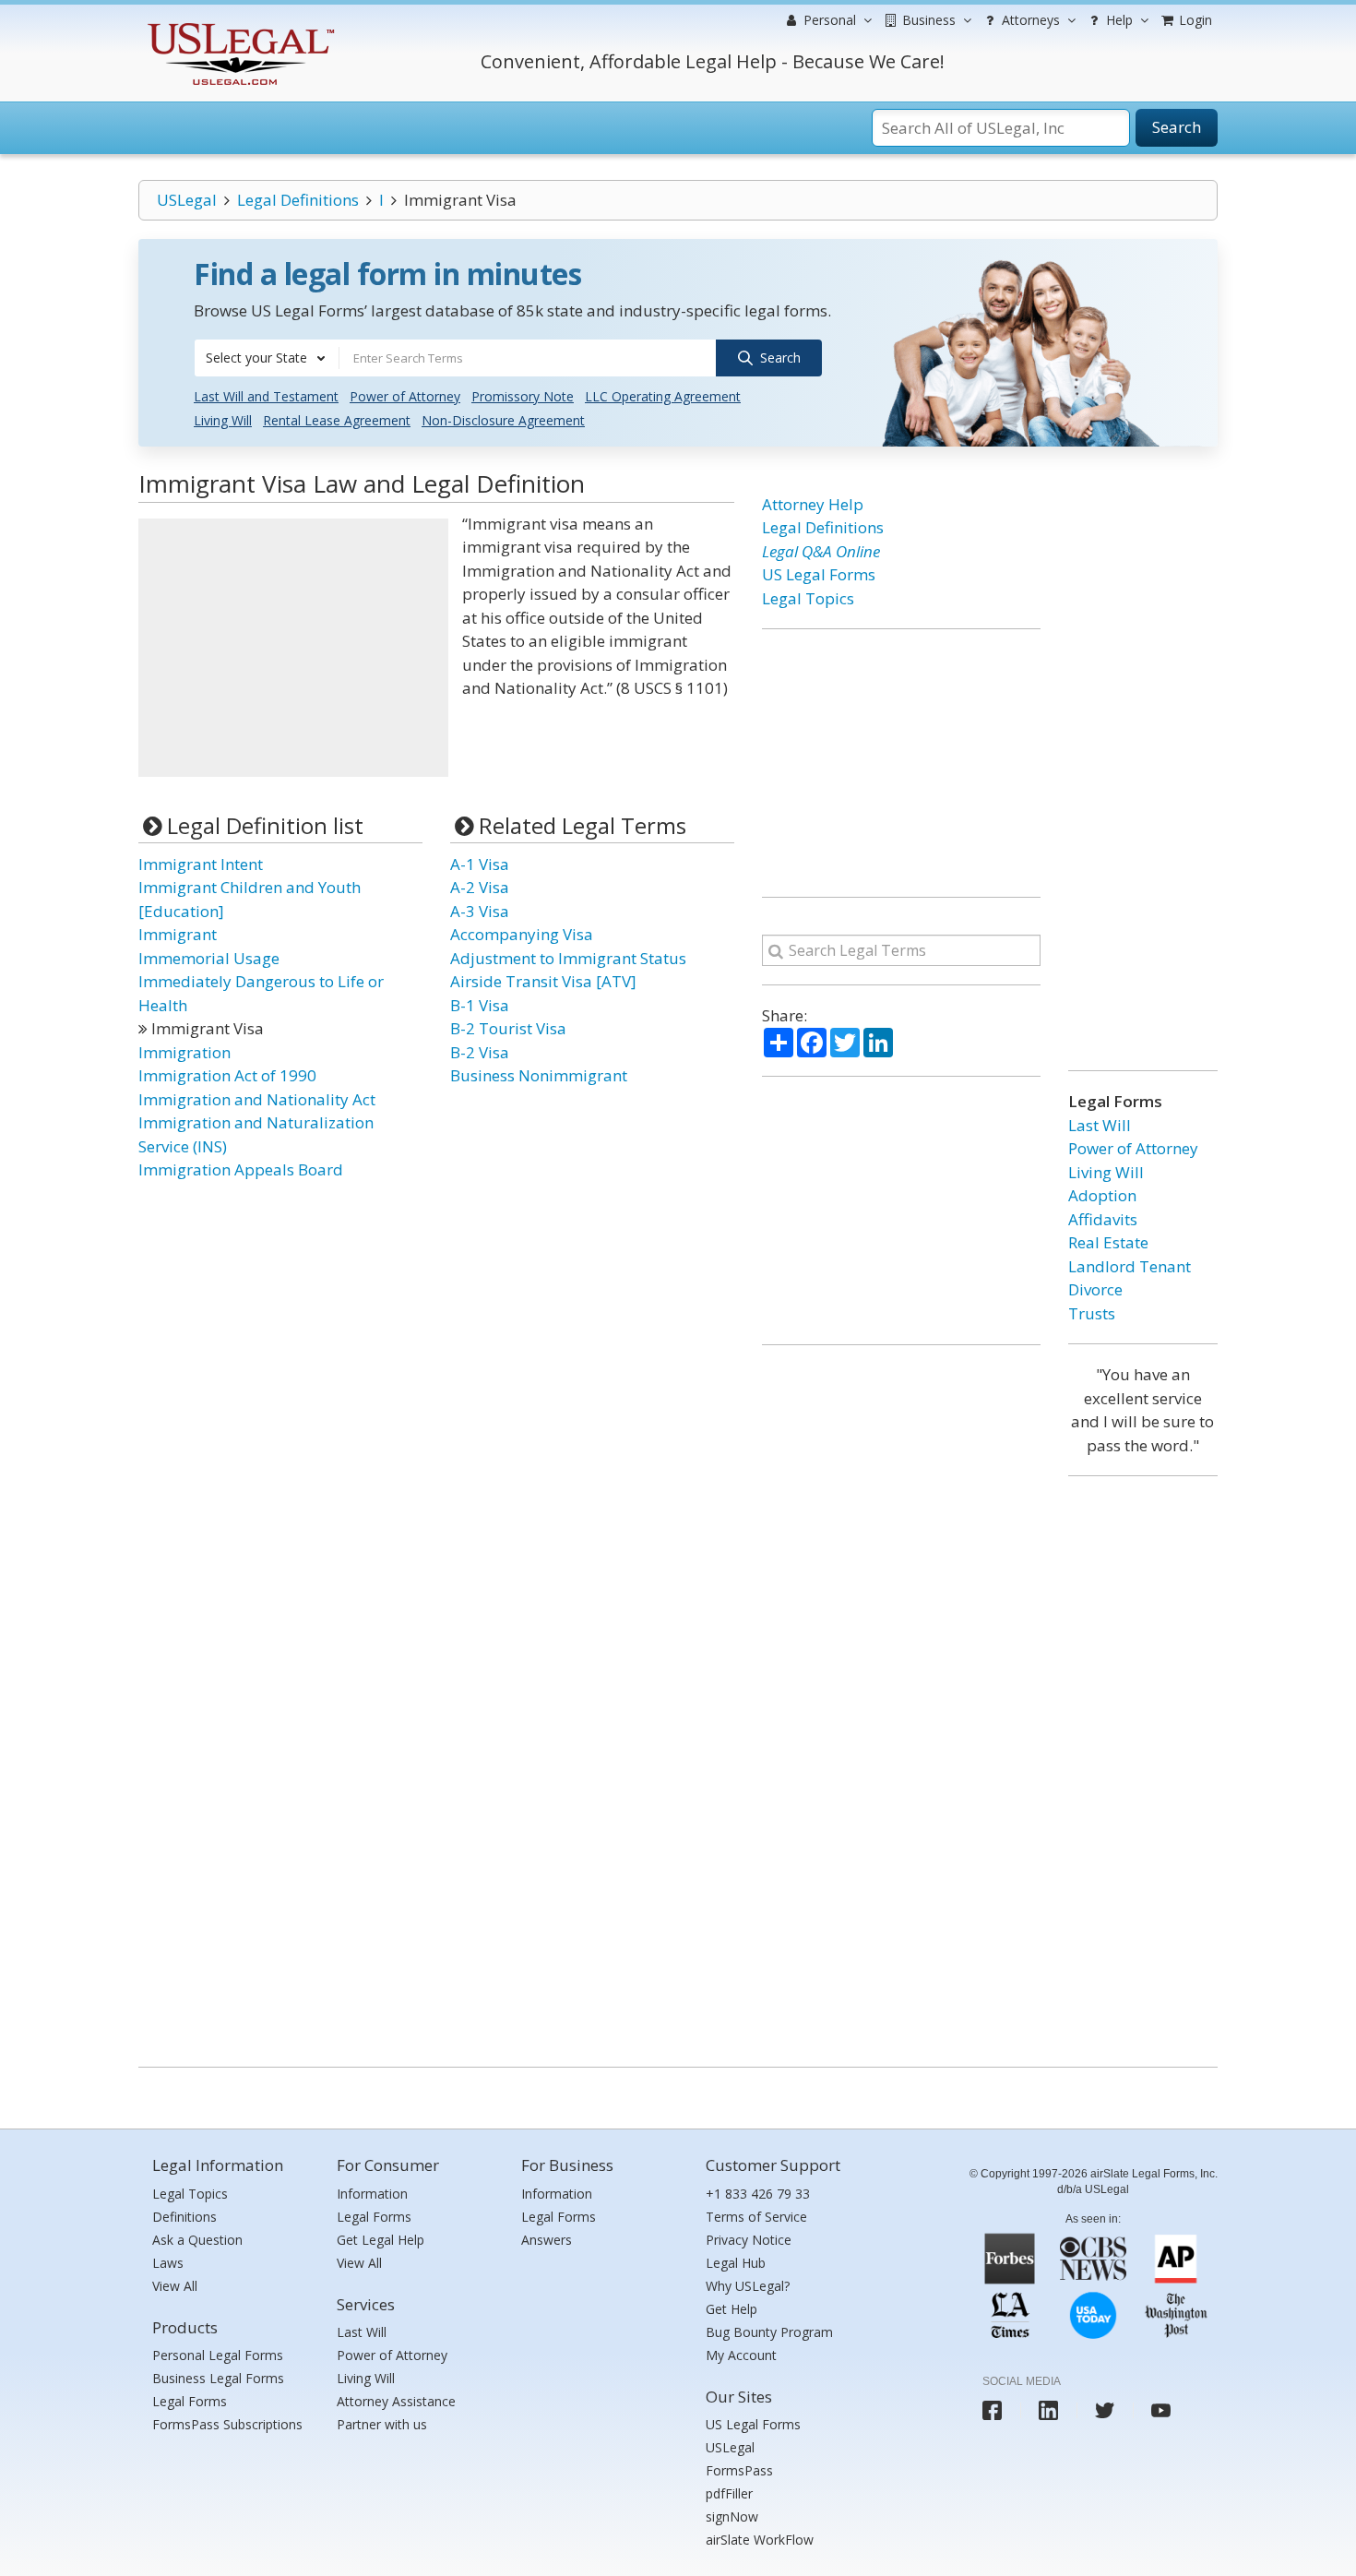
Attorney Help (813, 504)
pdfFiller (729, 2493)
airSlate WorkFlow (760, 2540)
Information (372, 2194)
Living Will (223, 420)
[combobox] (267, 358)
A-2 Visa (480, 887)
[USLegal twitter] (1105, 2410)
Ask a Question (197, 2240)
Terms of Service (756, 2217)
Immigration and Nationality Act (257, 1099)
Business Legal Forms (218, 2378)
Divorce (1095, 1289)
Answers (547, 2240)
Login (1194, 20)
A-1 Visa (480, 864)
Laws (168, 2263)
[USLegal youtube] (1161, 2410)
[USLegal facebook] (992, 2410)
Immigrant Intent (201, 864)
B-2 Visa (480, 1052)
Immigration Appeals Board (241, 1169)
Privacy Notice (749, 2240)
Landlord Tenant (1130, 1266)
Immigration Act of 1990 (227, 1075)
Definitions (184, 2217)
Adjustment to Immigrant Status (568, 958)
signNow (732, 2516)
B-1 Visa (480, 1005)
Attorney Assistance (396, 2401)
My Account (741, 2355)
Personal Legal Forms (218, 2355)
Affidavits (1103, 1219)
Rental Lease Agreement (337, 420)
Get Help (732, 2309)
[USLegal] (238, 25)
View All (175, 2286)
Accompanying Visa (522, 934)
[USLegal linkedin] (1048, 2410)
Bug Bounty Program (769, 2332)
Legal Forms (190, 2401)
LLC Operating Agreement (663, 396)
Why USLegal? (748, 2286)
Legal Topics (808, 598)
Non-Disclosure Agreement (503, 420)
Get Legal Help (381, 2240)
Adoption (1102, 1195)
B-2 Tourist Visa (508, 1028)
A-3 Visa (480, 911)
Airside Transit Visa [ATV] (543, 981)
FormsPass (739, 2470)
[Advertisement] (293, 648)
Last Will (1100, 1125)
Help (1118, 20)
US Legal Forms (819, 574)
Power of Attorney (405, 396)
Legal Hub (736, 2263)
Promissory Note (523, 396)
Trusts (1092, 1313)
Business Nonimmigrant (539, 1075)
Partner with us (382, 2424)
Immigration (184, 1052)
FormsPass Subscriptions (227, 2424)
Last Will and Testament (266, 396)
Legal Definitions (298, 200)
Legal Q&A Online (821, 551)
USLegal (187, 200)
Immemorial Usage (209, 958)
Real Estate (1108, 1242)
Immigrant (178, 934)
